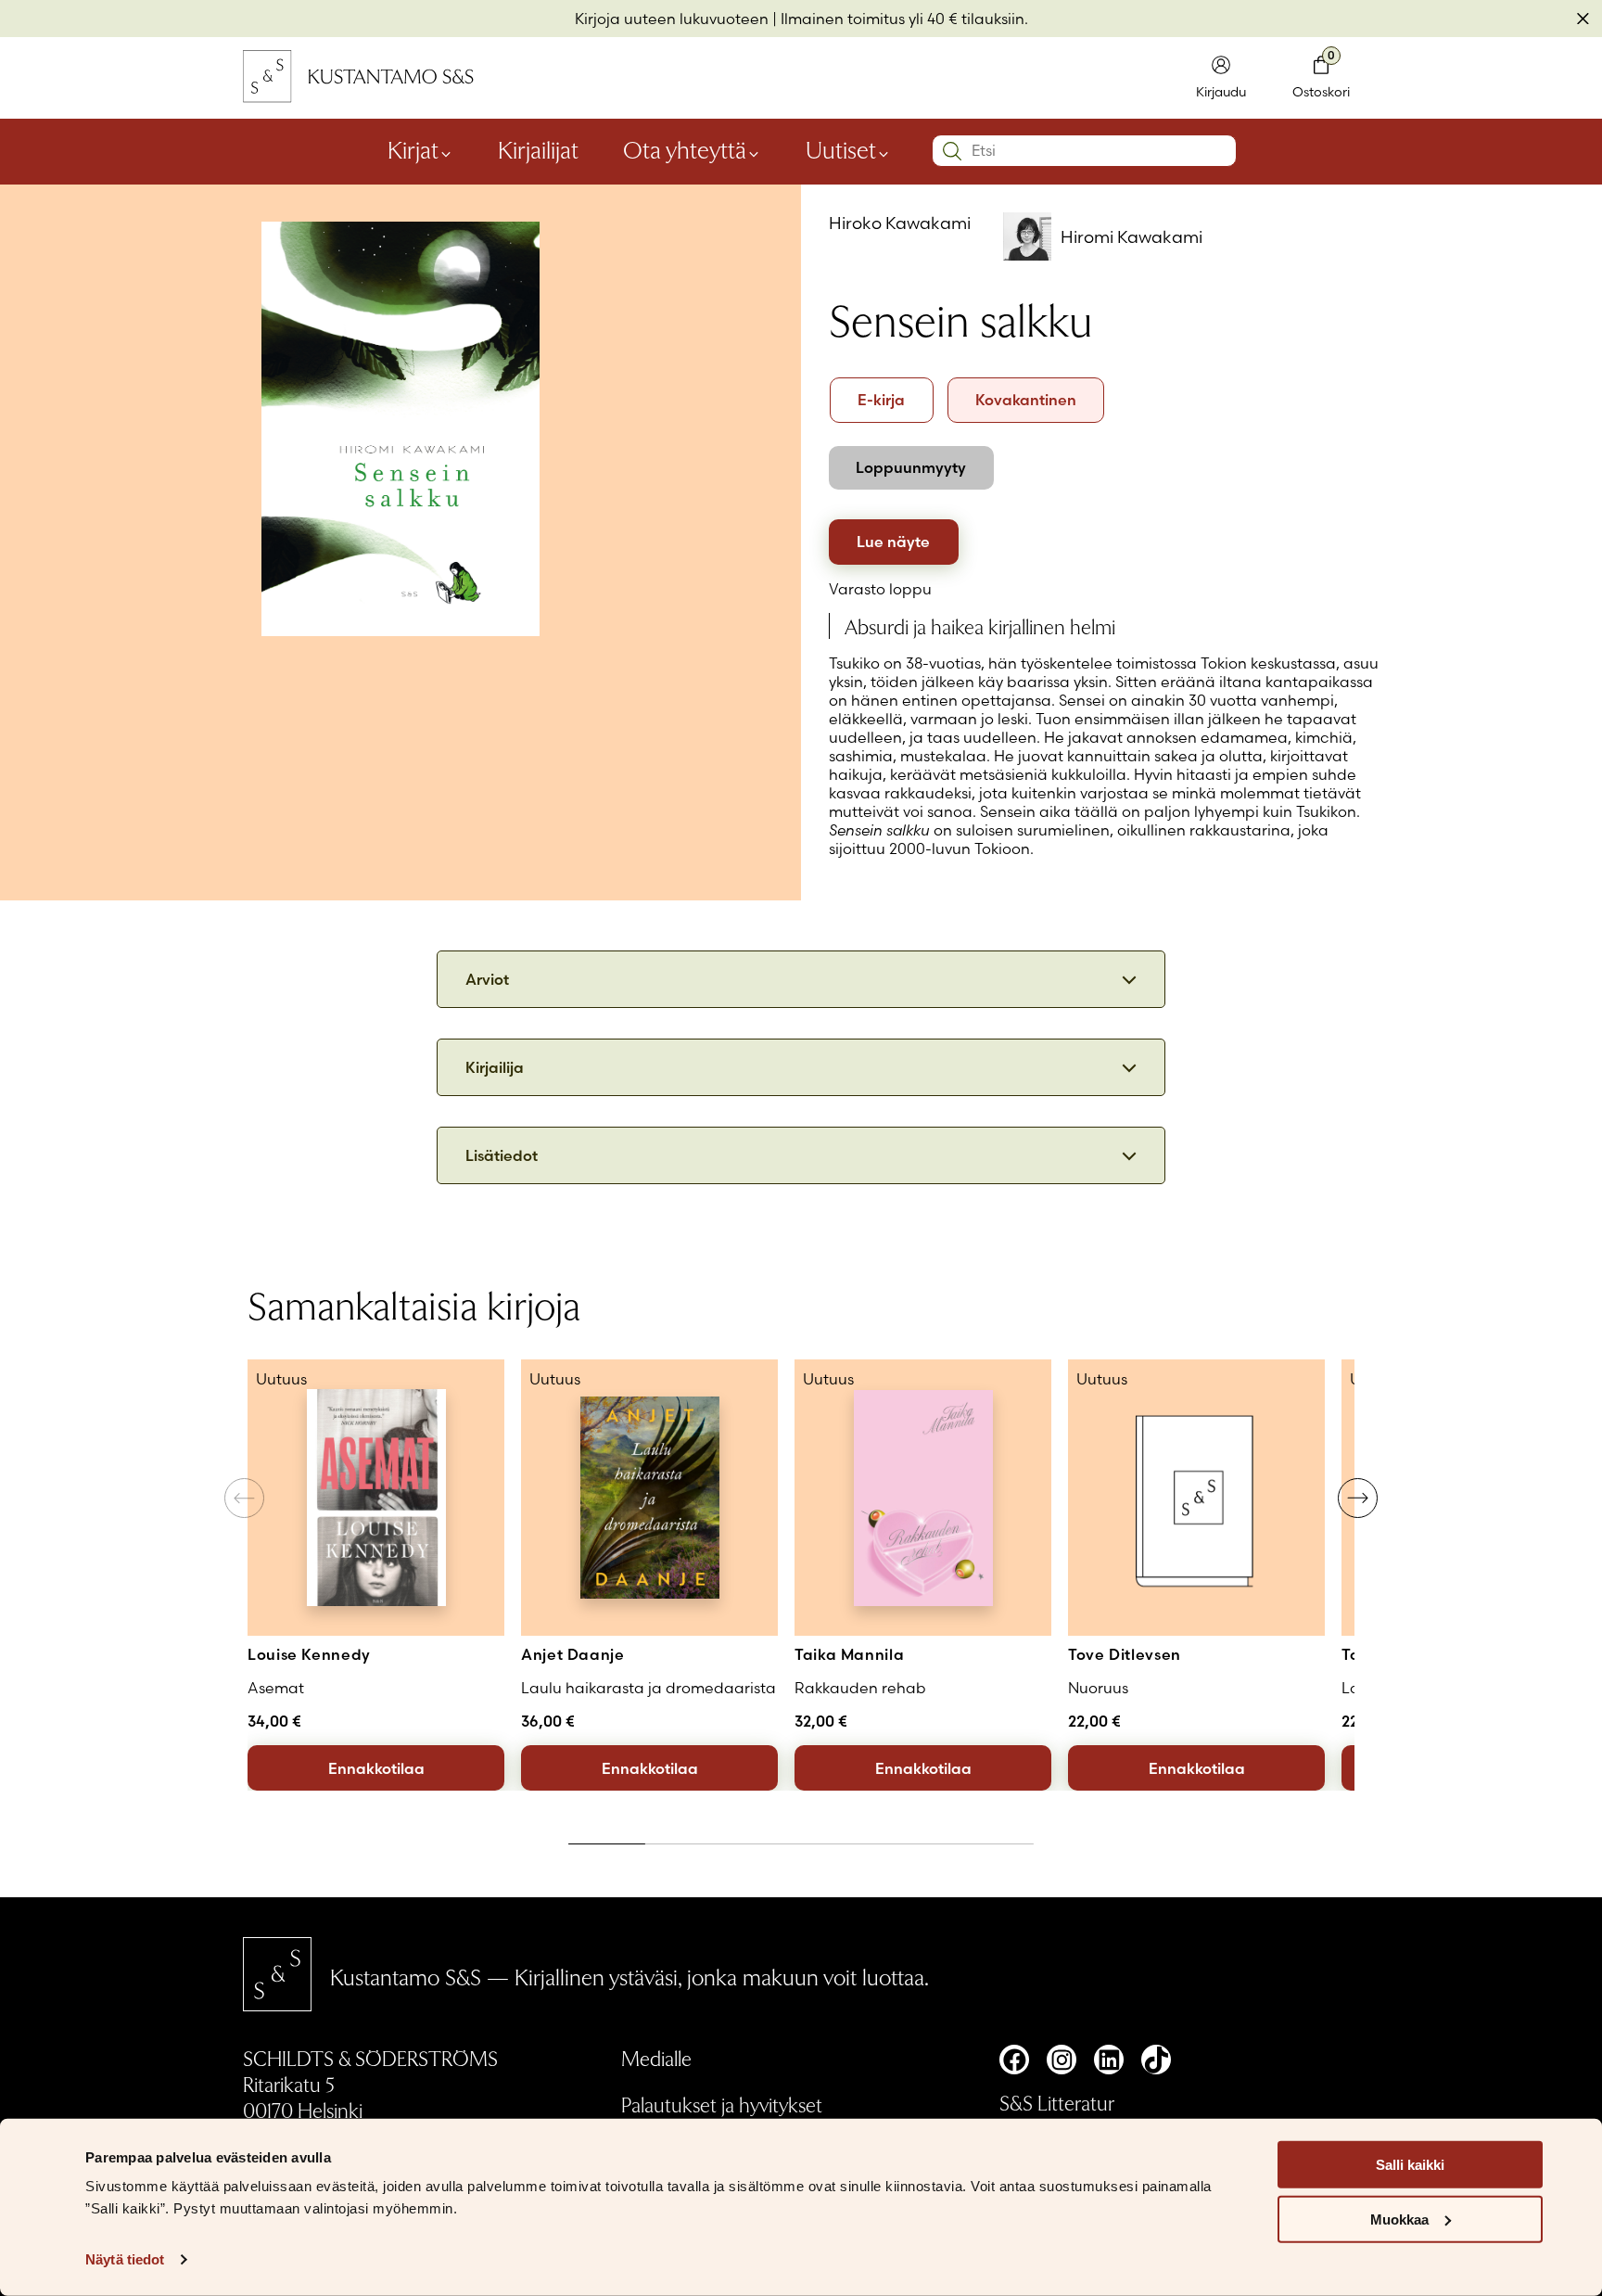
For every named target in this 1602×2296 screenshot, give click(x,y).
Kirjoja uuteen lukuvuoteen (672, 19)
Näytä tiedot (125, 2259)
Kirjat (413, 149)
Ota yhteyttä (685, 149)
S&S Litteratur (1057, 2102)
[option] (882, 400)
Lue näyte (893, 542)
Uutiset (841, 149)
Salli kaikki (1410, 2165)
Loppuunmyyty (911, 467)
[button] (1358, 1498)
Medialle (656, 2058)
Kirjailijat (538, 149)
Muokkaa (1399, 2219)
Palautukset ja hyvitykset (722, 2104)
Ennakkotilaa (376, 1768)
